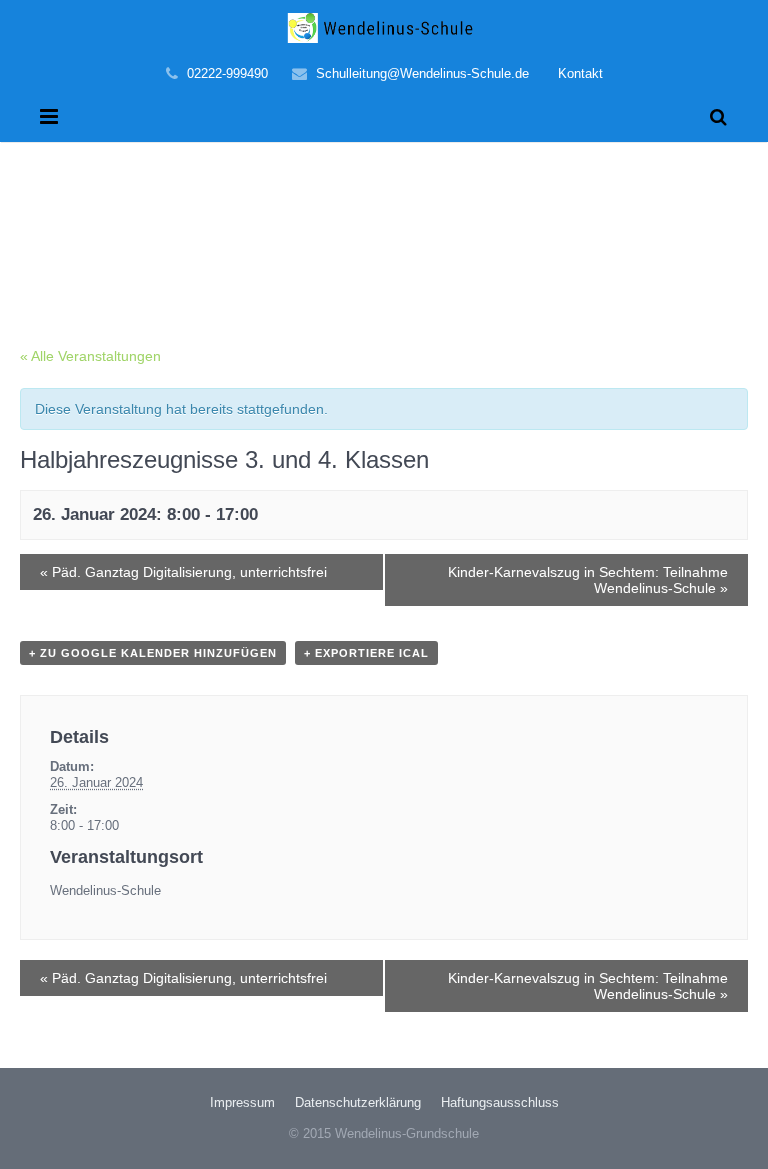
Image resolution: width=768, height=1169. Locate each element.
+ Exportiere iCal (366, 653)
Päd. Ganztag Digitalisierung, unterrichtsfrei (183, 572)
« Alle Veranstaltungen (90, 356)
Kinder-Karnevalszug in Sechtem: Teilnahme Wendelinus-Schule (588, 580)
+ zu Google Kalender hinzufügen (153, 653)
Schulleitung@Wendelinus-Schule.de (422, 73)
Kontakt (580, 73)
